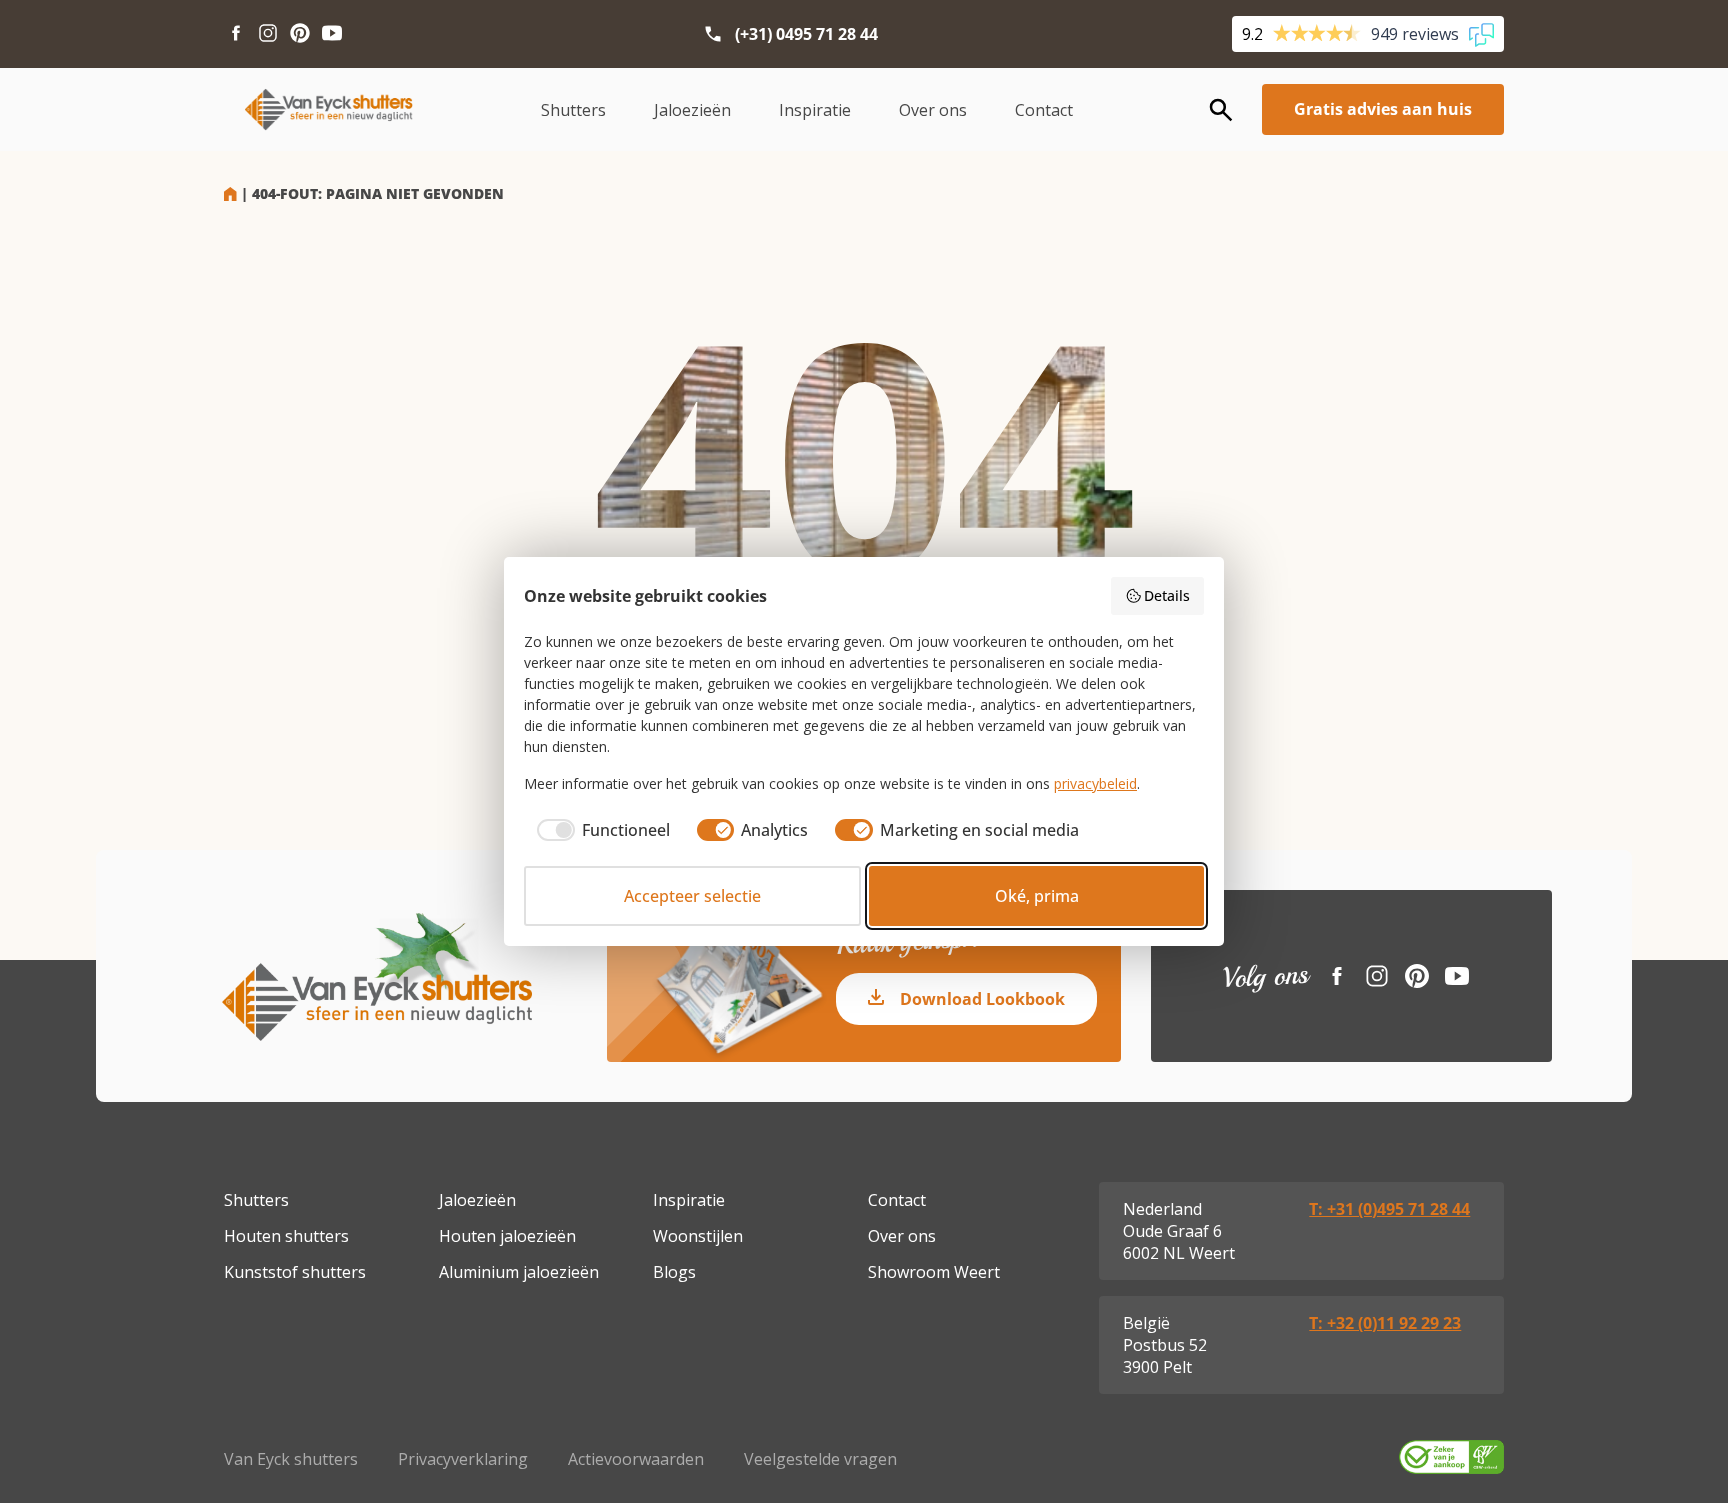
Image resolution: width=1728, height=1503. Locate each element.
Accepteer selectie (692, 896)
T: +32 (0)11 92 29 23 (1385, 1323)
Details (1167, 595)
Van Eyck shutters (291, 1459)
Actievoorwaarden (636, 1459)
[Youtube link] (332, 34)
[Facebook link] (236, 34)
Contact (1044, 110)
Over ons (933, 110)
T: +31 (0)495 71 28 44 (1389, 1209)
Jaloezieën (692, 110)
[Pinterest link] (300, 34)
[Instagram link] (268, 34)
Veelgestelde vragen (820, 1459)
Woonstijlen (698, 1236)
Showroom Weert (934, 1272)
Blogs (674, 1272)
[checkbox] (597, 830)
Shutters (573, 110)
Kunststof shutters (295, 1272)
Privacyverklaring (463, 1459)
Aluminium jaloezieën (519, 1272)
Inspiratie (815, 110)
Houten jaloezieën (507, 1236)
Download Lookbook (982, 999)
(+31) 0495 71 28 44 (806, 34)
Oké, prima (1037, 896)
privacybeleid (1095, 783)
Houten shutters (286, 1236)
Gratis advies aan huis (1383, 109)
